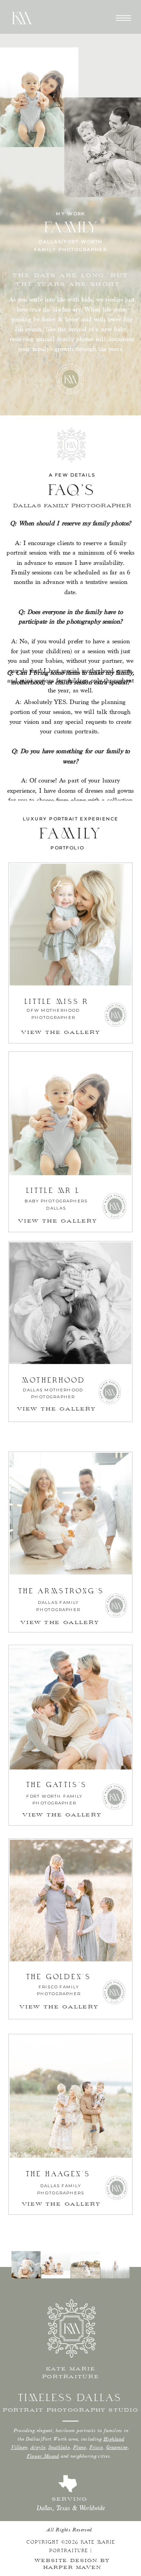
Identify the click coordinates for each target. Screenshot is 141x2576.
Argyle (38, 2447)
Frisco (96, 2447)
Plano (80, 2447)
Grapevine (117, 2447)
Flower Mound (43, 2456)
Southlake (59, 2447)
